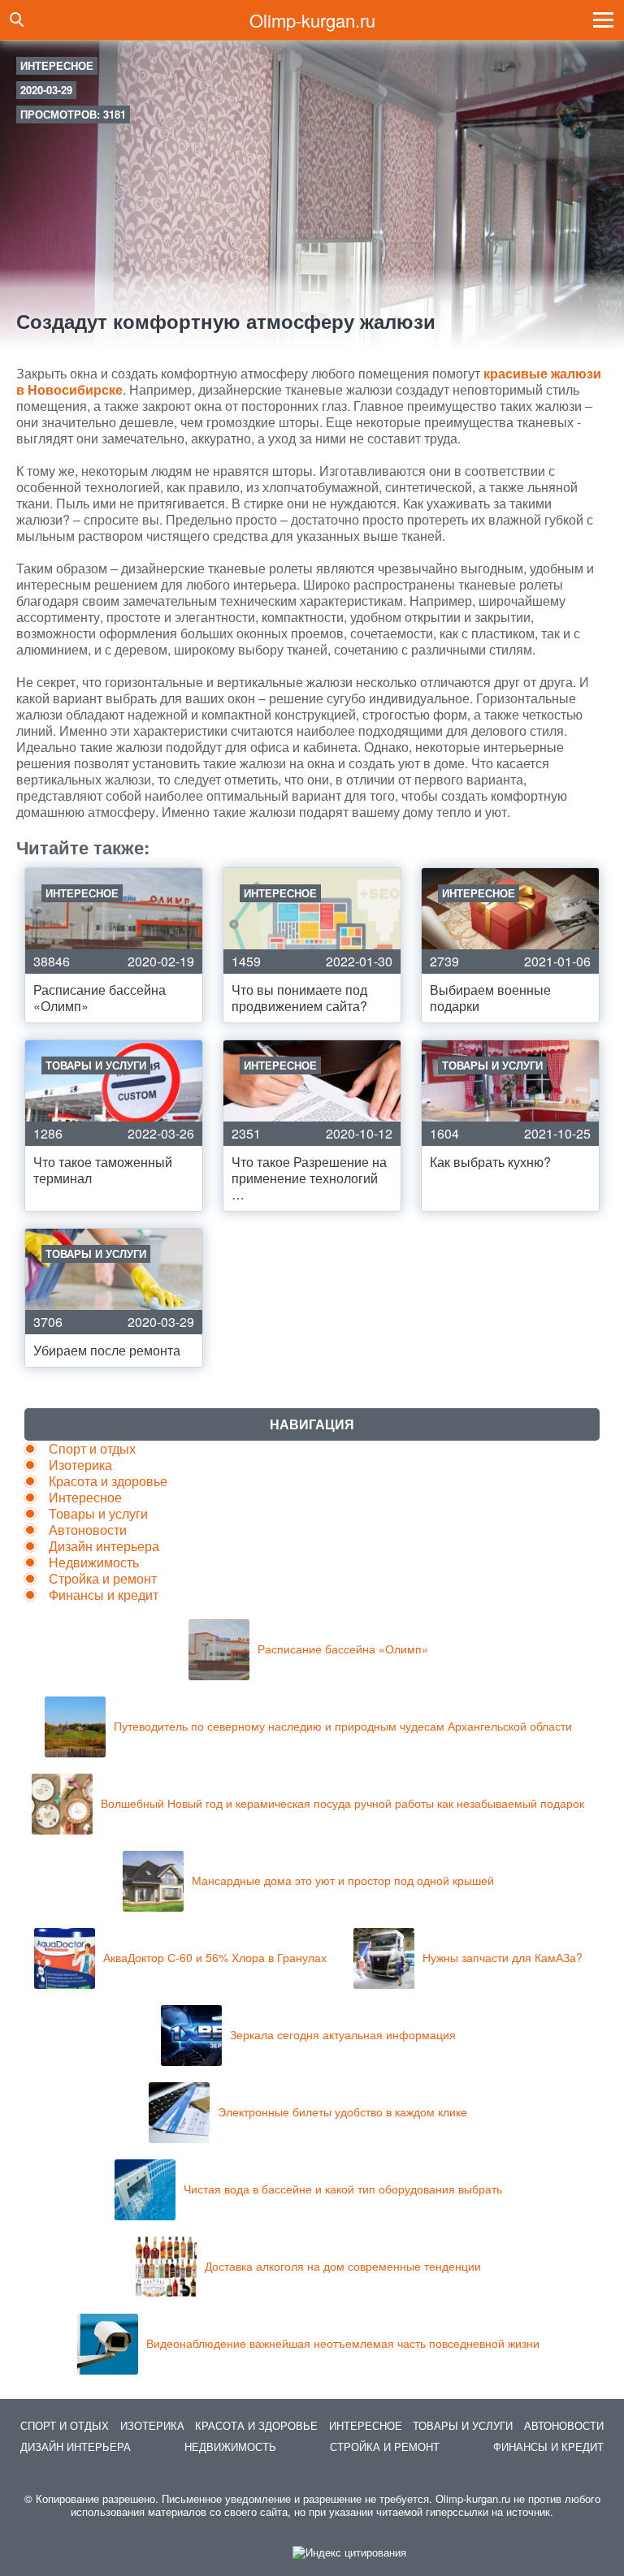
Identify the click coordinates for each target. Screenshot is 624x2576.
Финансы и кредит (104, 1595)
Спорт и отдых (92, 1448)
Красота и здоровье (108, 1481)
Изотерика (80, 1465)
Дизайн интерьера (104, 1546)
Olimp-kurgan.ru (312, 20)
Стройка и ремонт (103, 1578)
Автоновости (88, 1530)
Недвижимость (94, 1562)
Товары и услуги (98, 1513)
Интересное (57, 65)
